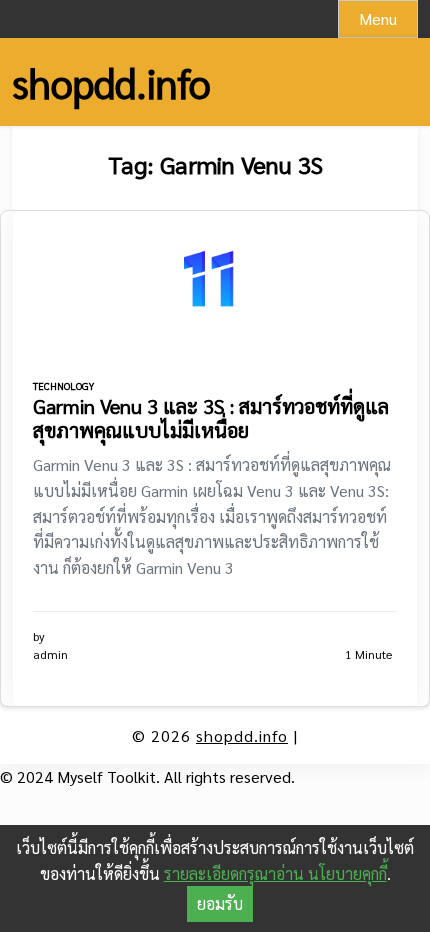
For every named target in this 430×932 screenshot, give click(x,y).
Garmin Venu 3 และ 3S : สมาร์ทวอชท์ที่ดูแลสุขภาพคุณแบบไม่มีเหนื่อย (211, 418)
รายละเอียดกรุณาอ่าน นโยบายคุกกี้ (275, 873)
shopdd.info (111, 82)
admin (50, 654)
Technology (63, 385)
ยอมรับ (220, 903)
